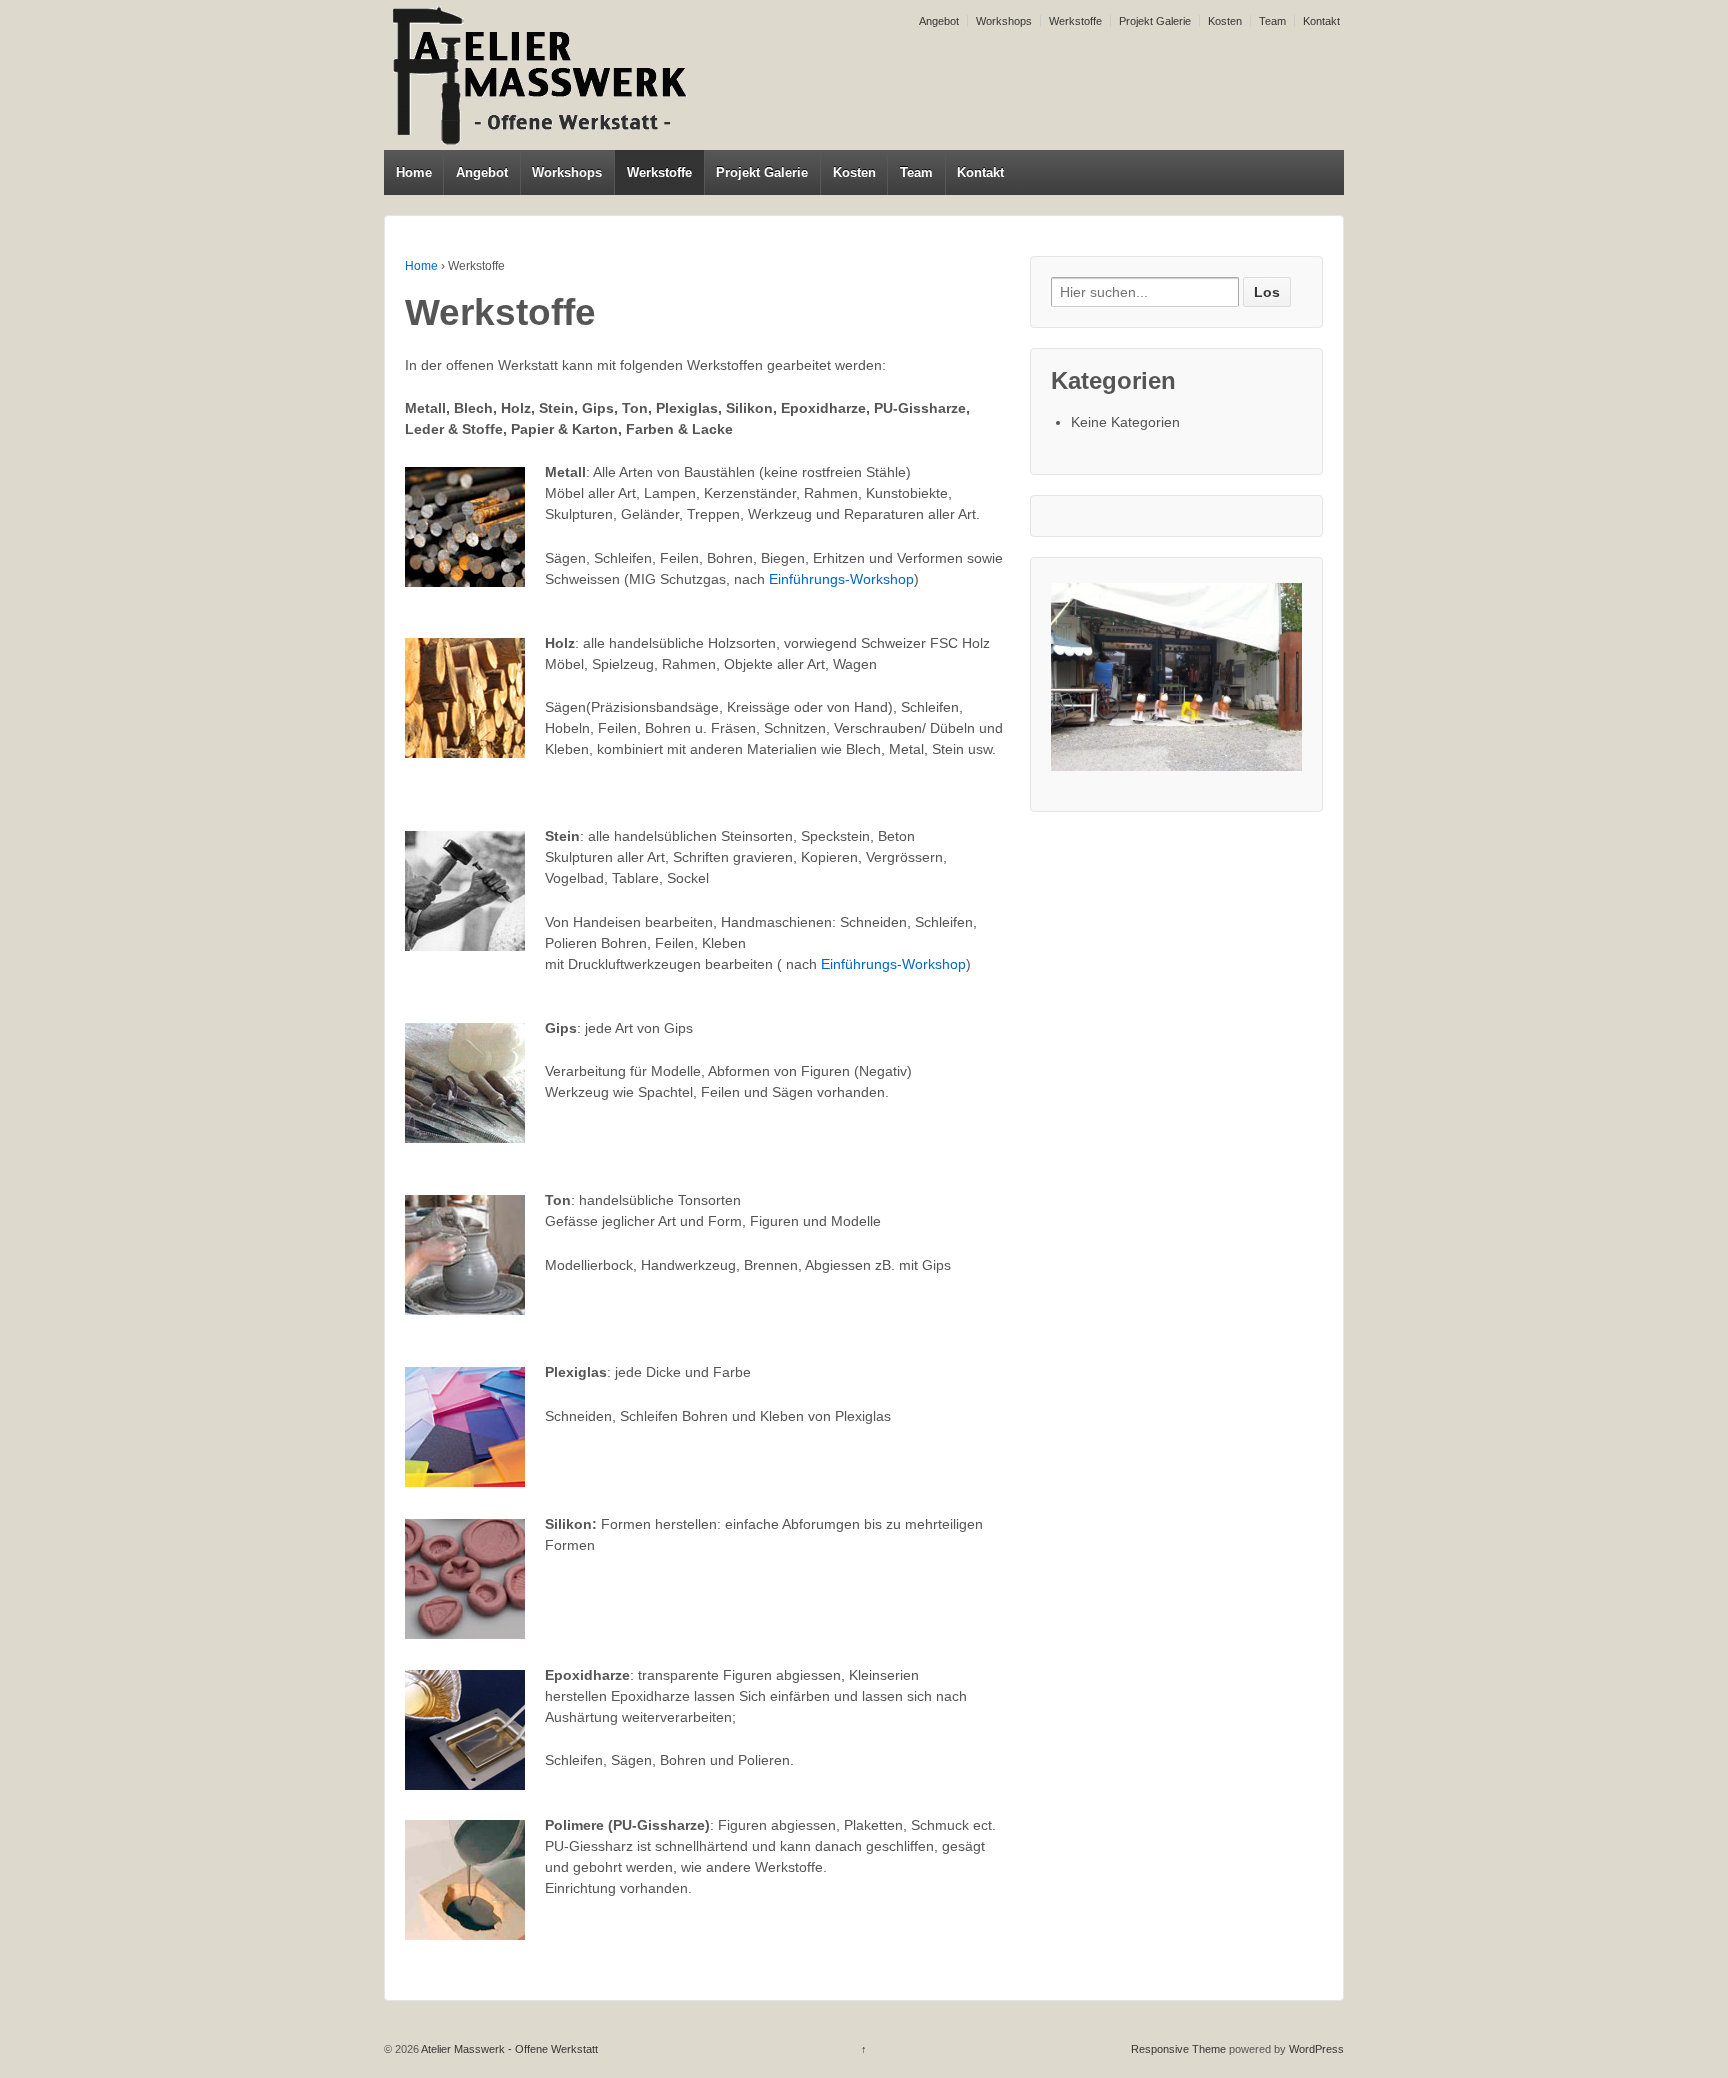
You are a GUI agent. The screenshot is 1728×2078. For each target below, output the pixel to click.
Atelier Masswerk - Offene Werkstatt (508, 2049)
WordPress (1316, 2049)
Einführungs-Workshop (841, 579)
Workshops (1004, 21)
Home (414, 172)
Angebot (939, 21)
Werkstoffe (1075, 21)
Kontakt (1321, 21)
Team (1272, 21)
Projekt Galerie (1155, 21)
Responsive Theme (1178, 2049)
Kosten (1225, 21)
